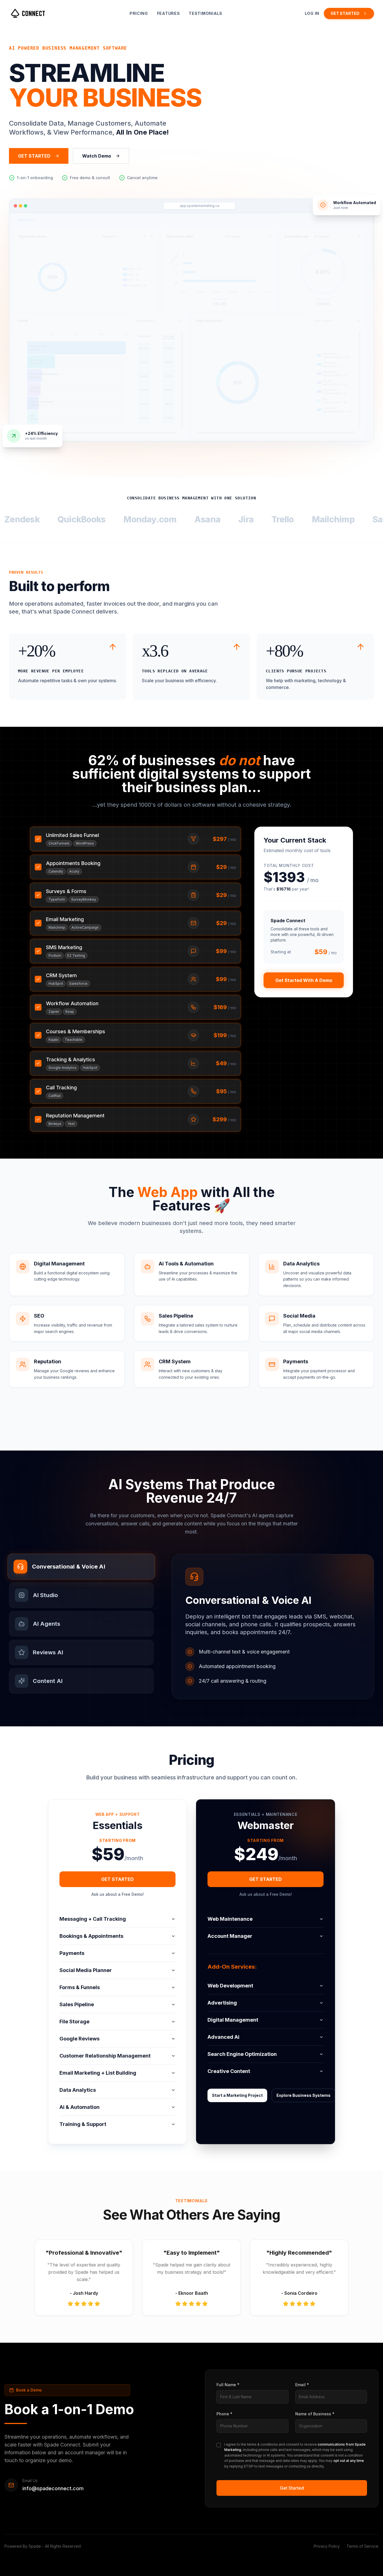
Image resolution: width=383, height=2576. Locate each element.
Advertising (222, 2003)
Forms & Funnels (80, 1987)
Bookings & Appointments (91, 1936)
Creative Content (229, 2071)
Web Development (230, 1986)
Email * (302, 2385)
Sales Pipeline (77, 2004)
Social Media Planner (86, 1970)
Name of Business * (315, 2414)
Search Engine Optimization (242, 2054)
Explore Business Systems (304, 2095)
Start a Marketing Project (237, 2095)
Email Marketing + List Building (98, 2073)
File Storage (74, 2022)
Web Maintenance (230, 1919)
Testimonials (205, 13)
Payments (72, 1953)
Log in (312, 13)
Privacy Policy (327, 2546)
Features (169, 13)
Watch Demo (97, 156)
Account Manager (230, 1936)
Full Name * (228, 2385)
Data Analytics (78, 2090)
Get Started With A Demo (304, 980)
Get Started (292, 2488)
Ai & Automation (79, 2107)
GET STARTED (345, 13)
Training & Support (83, 2124)
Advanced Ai (223, 2037)
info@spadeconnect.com (53, 2488)
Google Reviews (79, 2039)
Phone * (224, 2414)
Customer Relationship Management (105, 2056)
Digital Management (233, 2020)
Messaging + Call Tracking (93, 1919)
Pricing (139, 13)
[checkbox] (219, 2445)
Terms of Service (363, 2546)
